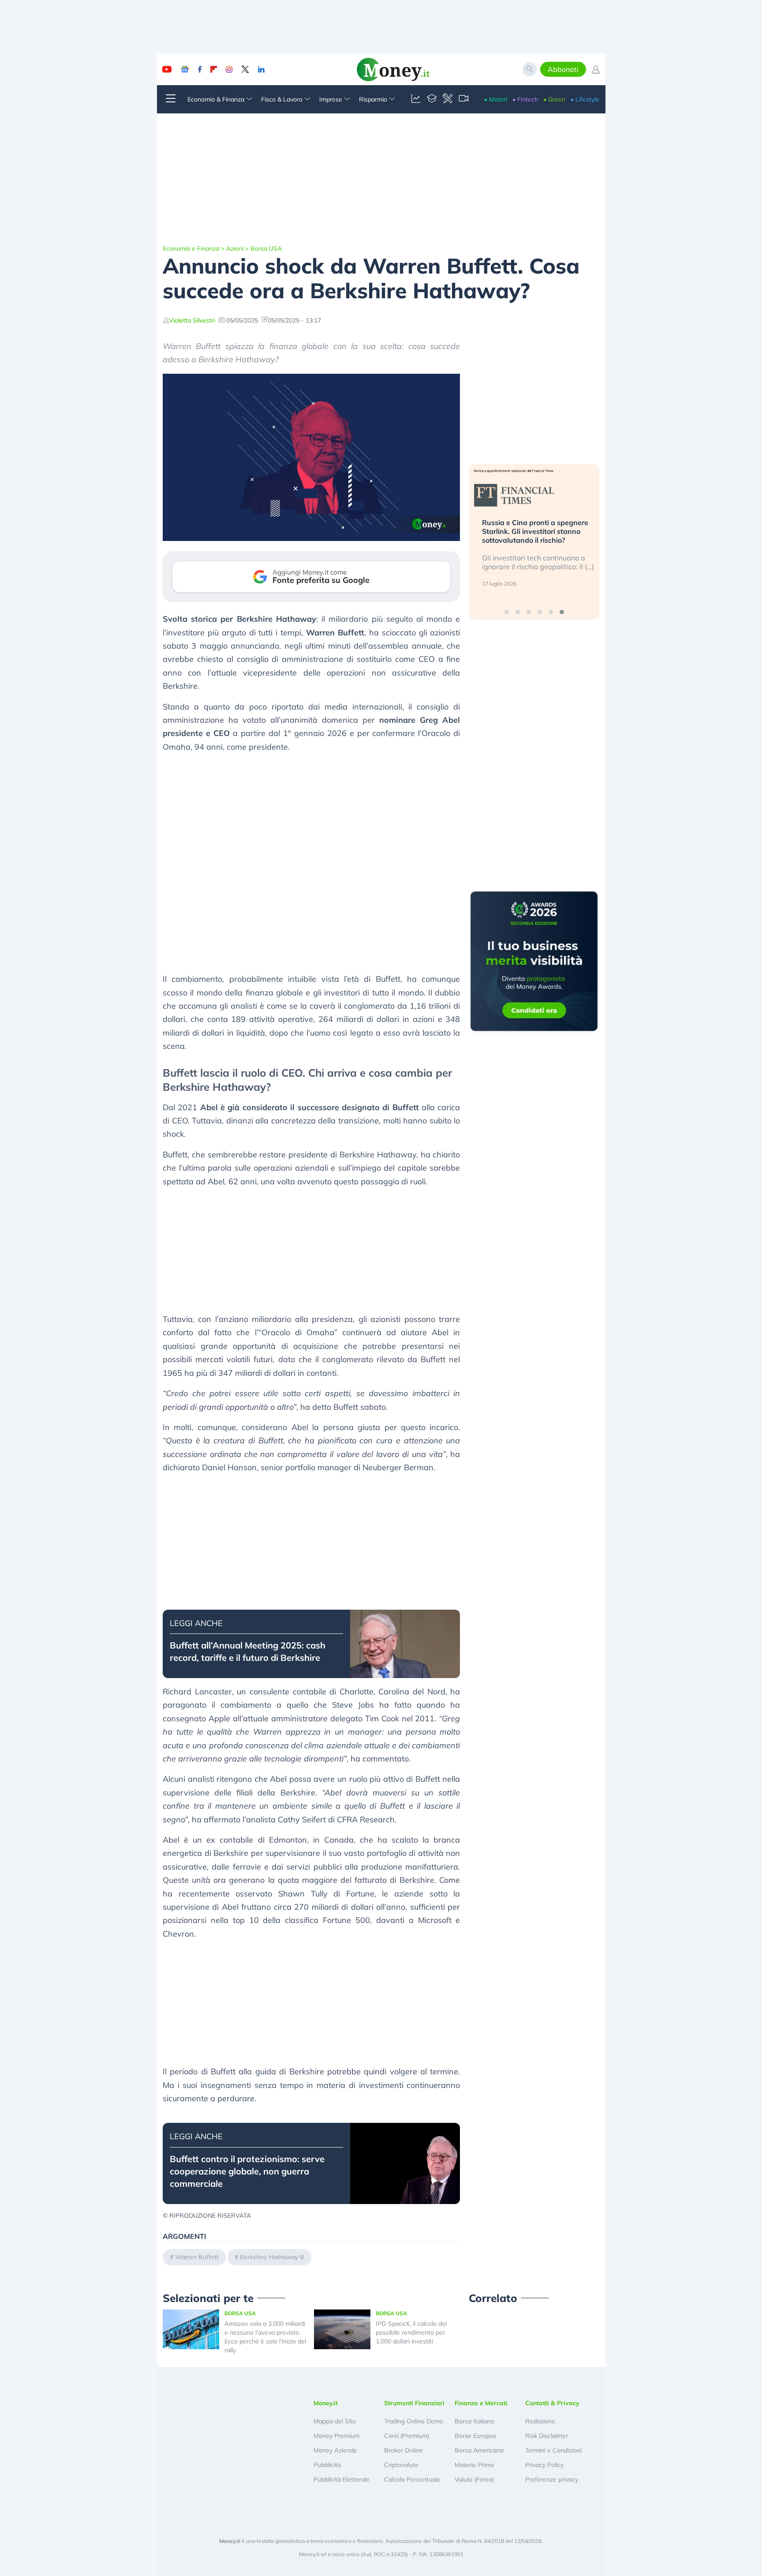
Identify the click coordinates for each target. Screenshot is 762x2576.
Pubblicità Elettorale (342, 2479)
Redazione (540, 2421)
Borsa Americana (479, 2450)
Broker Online (403, 2450)
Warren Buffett (197, 2257)
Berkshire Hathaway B (272, 2257)
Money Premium (336, 2436)
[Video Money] (463, 99)
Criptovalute (401, 2465)
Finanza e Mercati (481, 2403)
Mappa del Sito (335, 2421)
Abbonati (563, 69)
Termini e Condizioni (553, 2450)
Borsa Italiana (474, 2421)
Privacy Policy (544, 2465)
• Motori (496, 99)
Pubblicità (327, 2465)
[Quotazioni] (416, 99)
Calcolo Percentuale (412, 2479)
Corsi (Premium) (407, 2436)
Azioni (235, 248)
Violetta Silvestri (192, 320)
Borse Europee (476, 2436)
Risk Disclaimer (547, 2436)
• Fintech (525, 99)
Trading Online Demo (414, 2421)
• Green (554, 99)
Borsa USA (266, 248)
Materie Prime (474, 2465)
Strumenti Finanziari (414, 2403)
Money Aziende (335, 2450)
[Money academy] (432, 99)
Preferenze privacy (552, 2479)
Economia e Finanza (191, 248)
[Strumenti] (448, 99)
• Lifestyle (585, 99)
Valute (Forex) (474, 2479)
